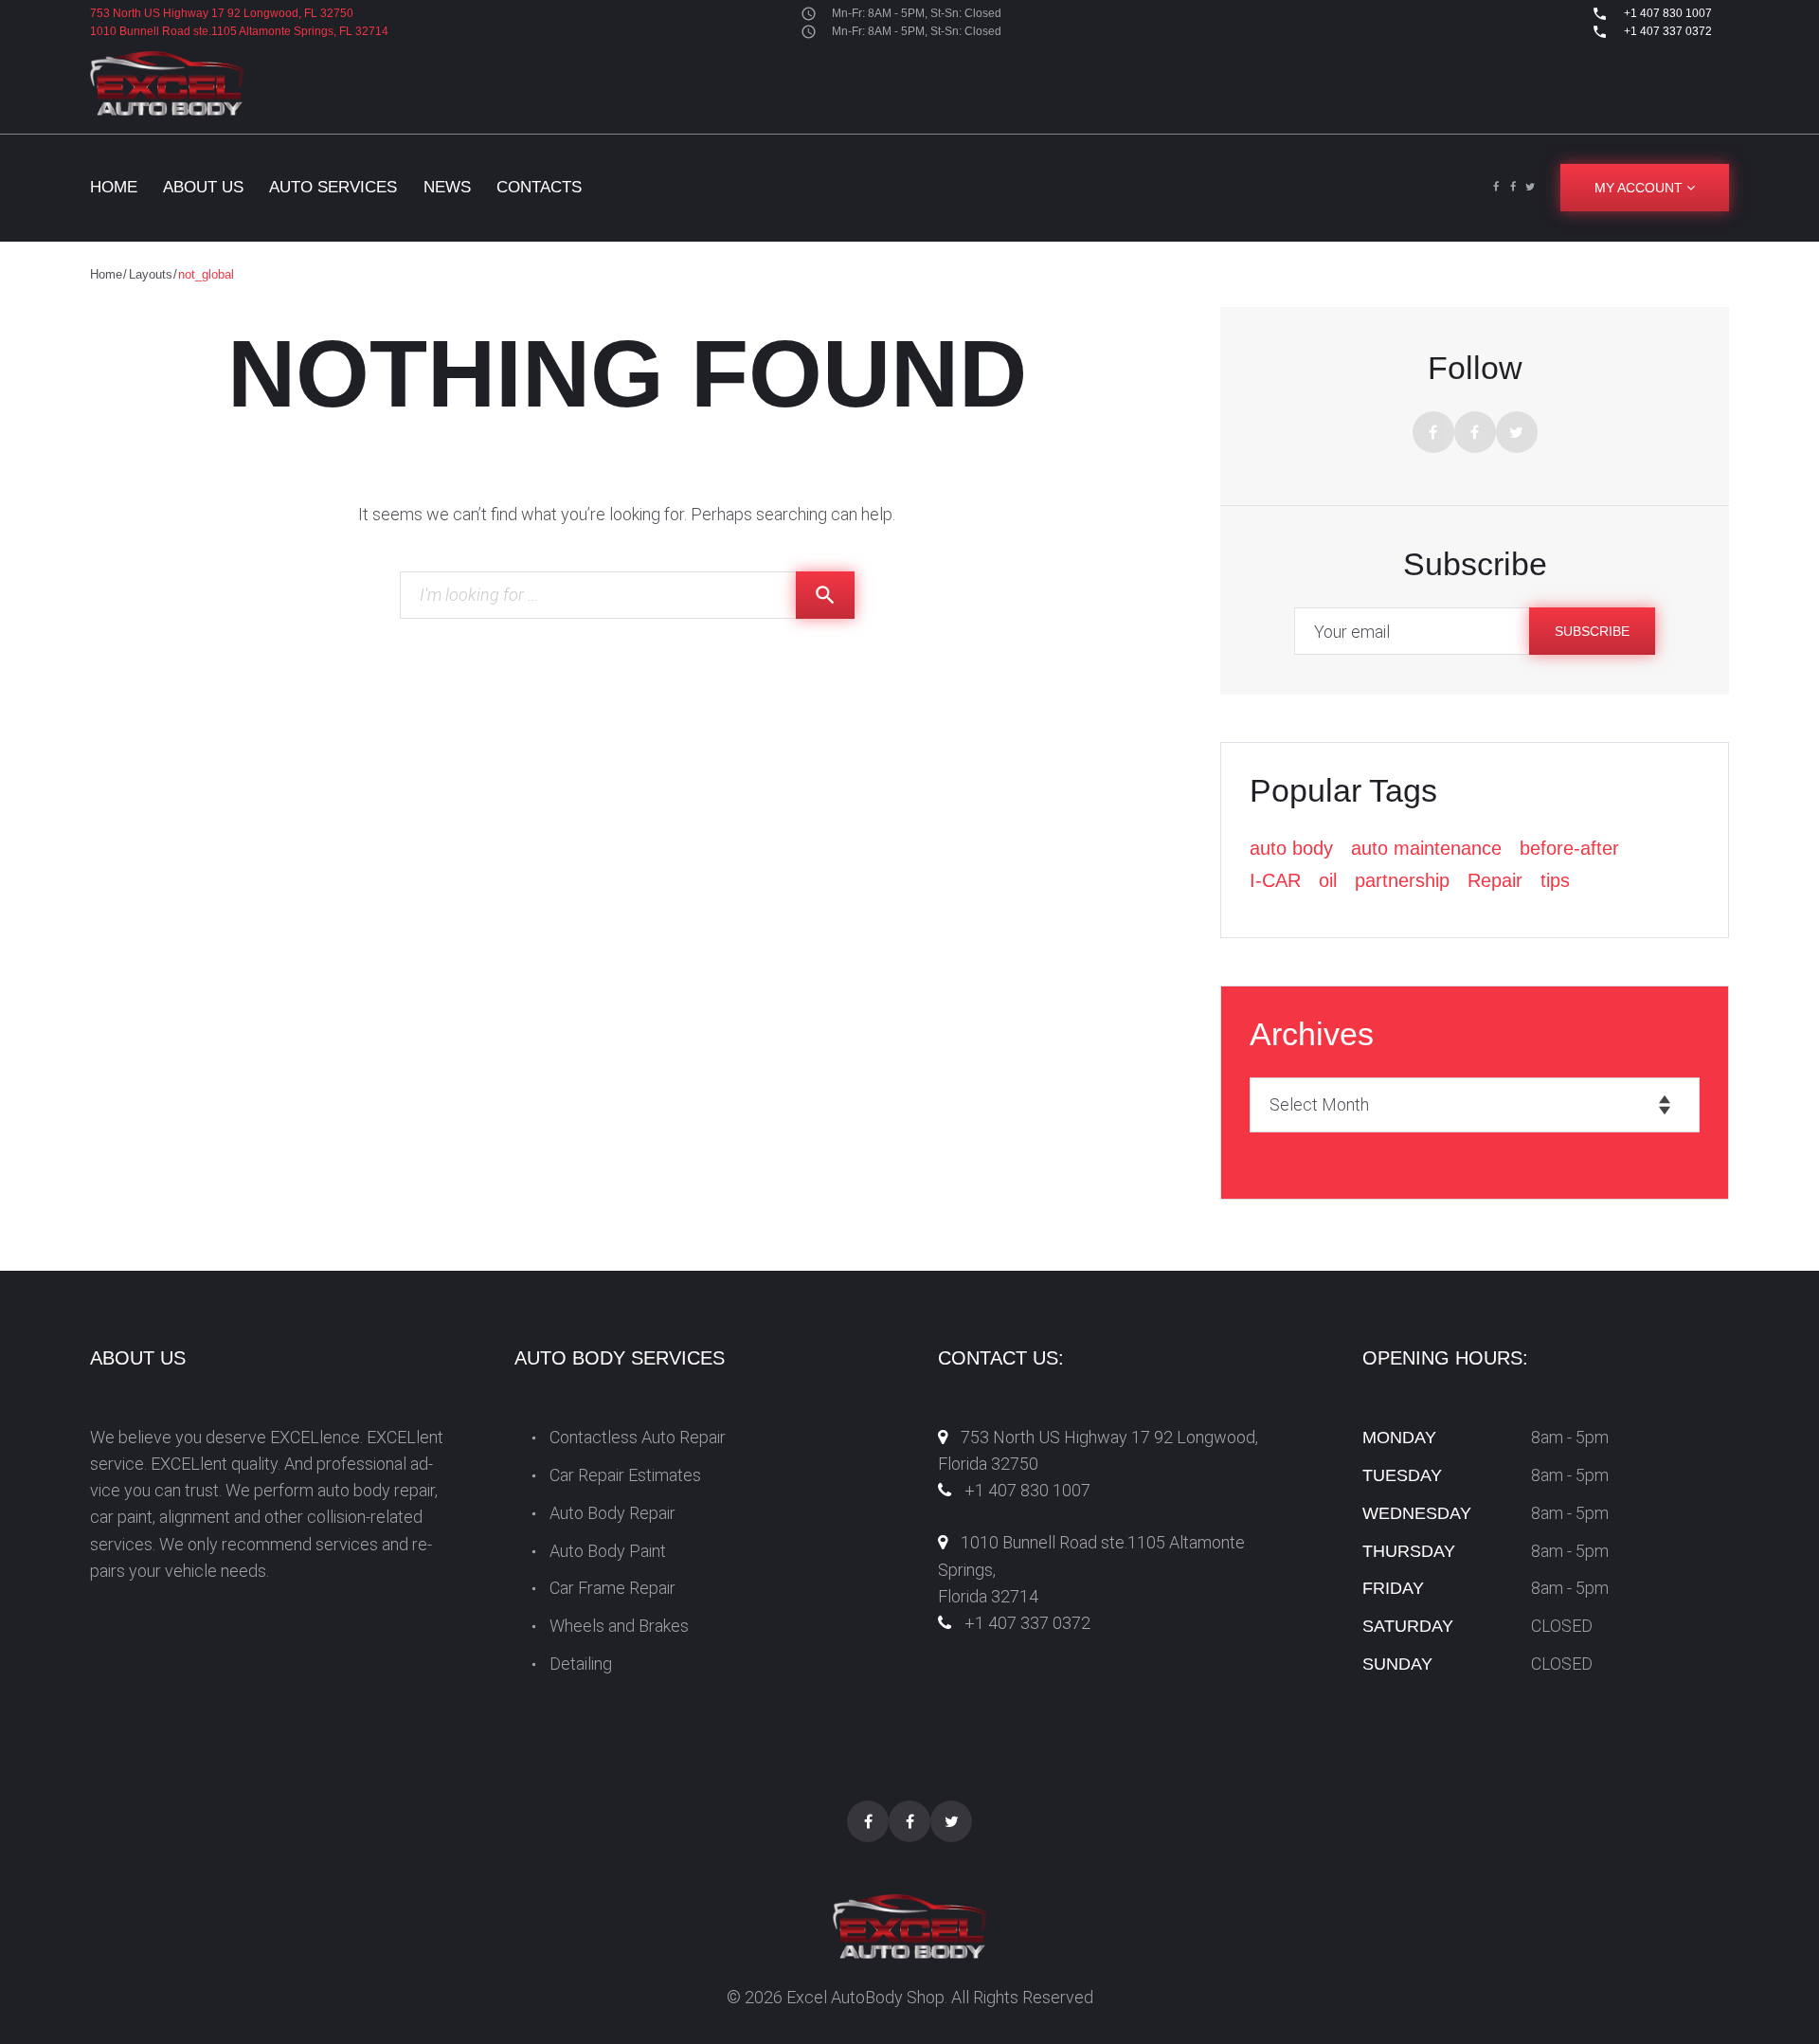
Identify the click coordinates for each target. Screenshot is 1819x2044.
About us (203, 187)
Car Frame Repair (612, 1588)
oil (1328, 880)
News (447, 187)
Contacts (539, 187)
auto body (1291, 848)
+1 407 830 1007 (1666, 13)
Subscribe (1592, 631)
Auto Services (333, 187)
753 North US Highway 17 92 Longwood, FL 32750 (222, 13)
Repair (1495, 880)
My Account (1640, 188)
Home (114, 187)
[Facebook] (1496, 188)
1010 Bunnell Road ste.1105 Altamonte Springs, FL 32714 (239, 31)
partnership (1402, 880)
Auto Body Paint (608, 1551)
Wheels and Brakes (619, 1626)
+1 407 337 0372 (1666, 31)
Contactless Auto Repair (638, 1437)
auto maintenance (1426, 848)
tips (1555, 880)
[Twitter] (1530, 188)
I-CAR (1275, 880)
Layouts (151, 274)
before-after (1569, 848)
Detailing (581, 1664)
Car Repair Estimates (625, 1475)
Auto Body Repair (612, 1513)
